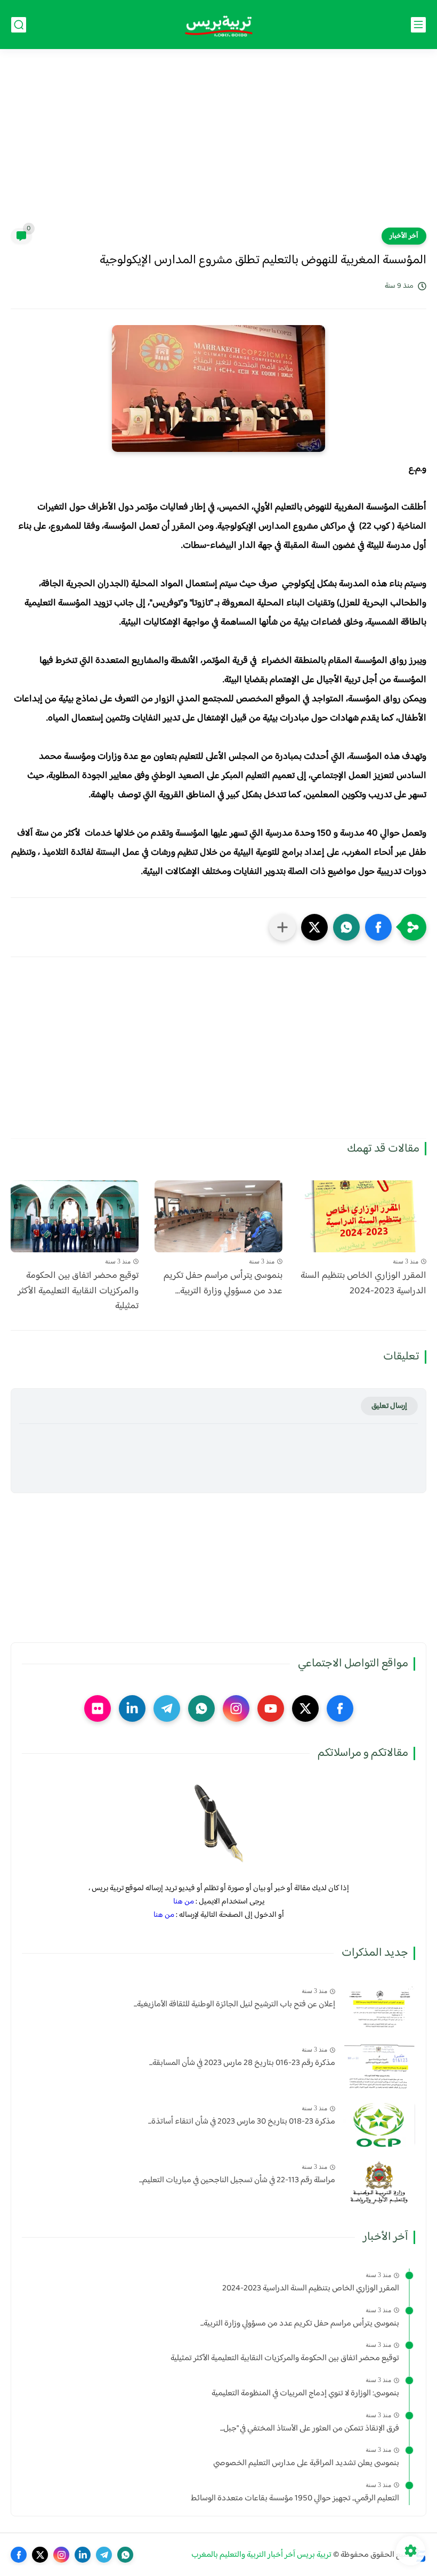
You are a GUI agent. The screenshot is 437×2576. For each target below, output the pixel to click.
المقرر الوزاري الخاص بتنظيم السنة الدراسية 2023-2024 (363, 1284)
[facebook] (340, 1708)
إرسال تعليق (389, 1406)
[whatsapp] (201, 1708)
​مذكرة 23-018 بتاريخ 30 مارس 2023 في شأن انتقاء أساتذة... (242, 2122)
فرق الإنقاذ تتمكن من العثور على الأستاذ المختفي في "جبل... (310, 2429)
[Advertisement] (218, 145)
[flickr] (98, 1708)
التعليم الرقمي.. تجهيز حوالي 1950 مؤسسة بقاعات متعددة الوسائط (295, 2499)
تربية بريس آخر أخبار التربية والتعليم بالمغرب (261, 2555)
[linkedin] (132, 1708)
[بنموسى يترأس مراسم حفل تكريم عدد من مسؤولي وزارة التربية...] (218, 1216)
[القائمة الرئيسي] (418, 25)
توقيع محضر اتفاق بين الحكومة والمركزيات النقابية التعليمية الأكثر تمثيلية (78, 1291)
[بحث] (19, 25)
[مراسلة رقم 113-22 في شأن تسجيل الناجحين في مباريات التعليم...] (379, 2183)
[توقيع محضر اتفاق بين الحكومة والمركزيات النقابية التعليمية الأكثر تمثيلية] (75, 1216)
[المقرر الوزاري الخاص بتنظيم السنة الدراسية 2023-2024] (362, 1216)
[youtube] (271, 1708)
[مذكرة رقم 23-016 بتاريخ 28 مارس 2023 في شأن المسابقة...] (379, 2066)
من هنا (184, 1902)
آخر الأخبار (404, 236)
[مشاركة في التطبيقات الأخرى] (282, 927)
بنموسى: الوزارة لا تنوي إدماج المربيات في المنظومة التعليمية (305, 2394)
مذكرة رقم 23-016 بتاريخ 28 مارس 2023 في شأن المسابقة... (242, 2063)
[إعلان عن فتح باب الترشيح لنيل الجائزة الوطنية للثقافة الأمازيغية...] (379, 2007)
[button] (378, 927)
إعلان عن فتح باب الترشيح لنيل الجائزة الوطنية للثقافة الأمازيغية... (234, 2005)
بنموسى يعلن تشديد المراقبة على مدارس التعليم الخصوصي (306, 2464)
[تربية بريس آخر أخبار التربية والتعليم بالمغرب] (218, 25)
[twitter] (305, 1708)
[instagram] (236, 1708)
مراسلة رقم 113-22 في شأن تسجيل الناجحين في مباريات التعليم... (237, 2181)
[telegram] (167, 1708)
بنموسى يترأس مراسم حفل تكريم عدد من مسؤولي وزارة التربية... (223, 1284)
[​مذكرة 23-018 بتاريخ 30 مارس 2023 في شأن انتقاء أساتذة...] (379, 2124)
